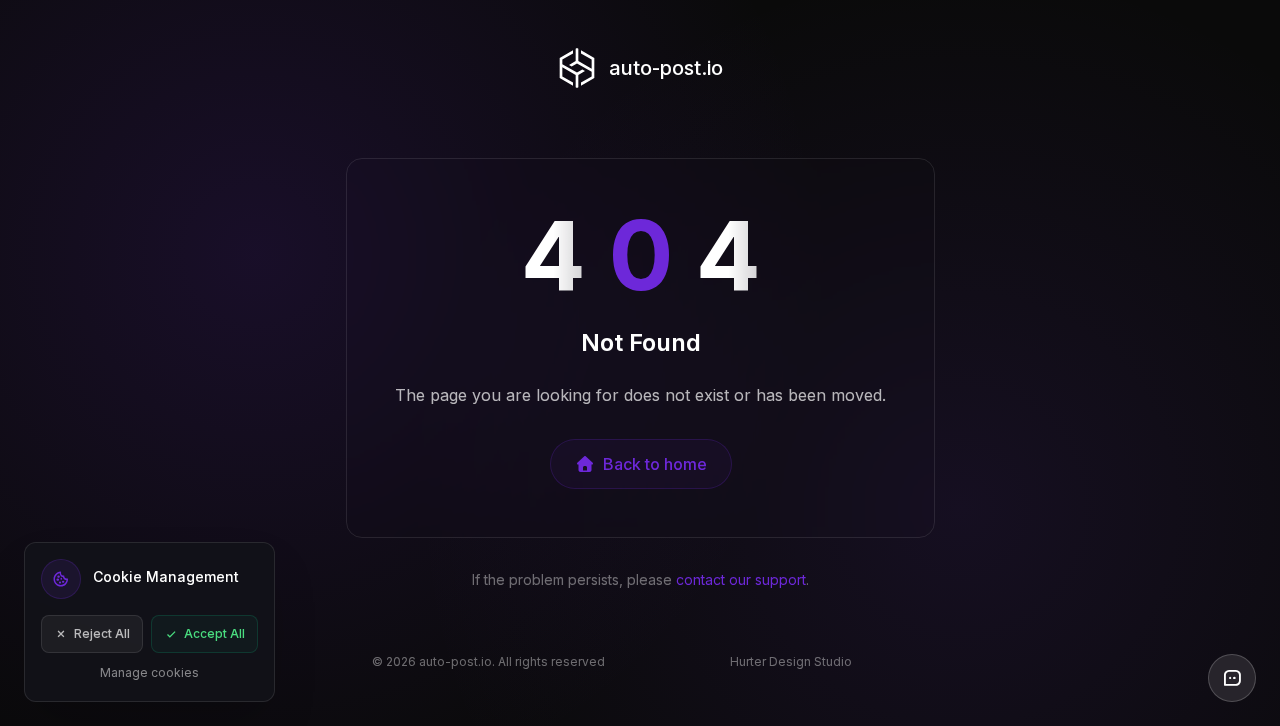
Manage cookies (149, 672)
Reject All (102, 633)
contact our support (741, 579)
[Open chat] (1232, 678)
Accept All (214, 633)
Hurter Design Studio (791, 661)
